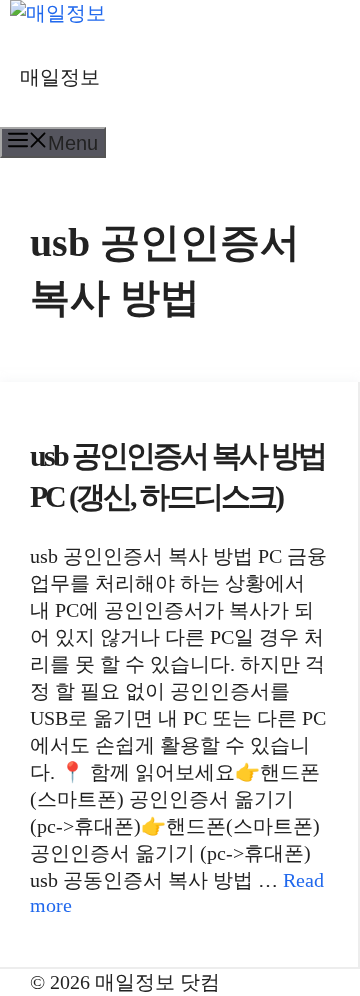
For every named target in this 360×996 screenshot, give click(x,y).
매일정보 (60, 77)
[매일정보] (58, 13)
